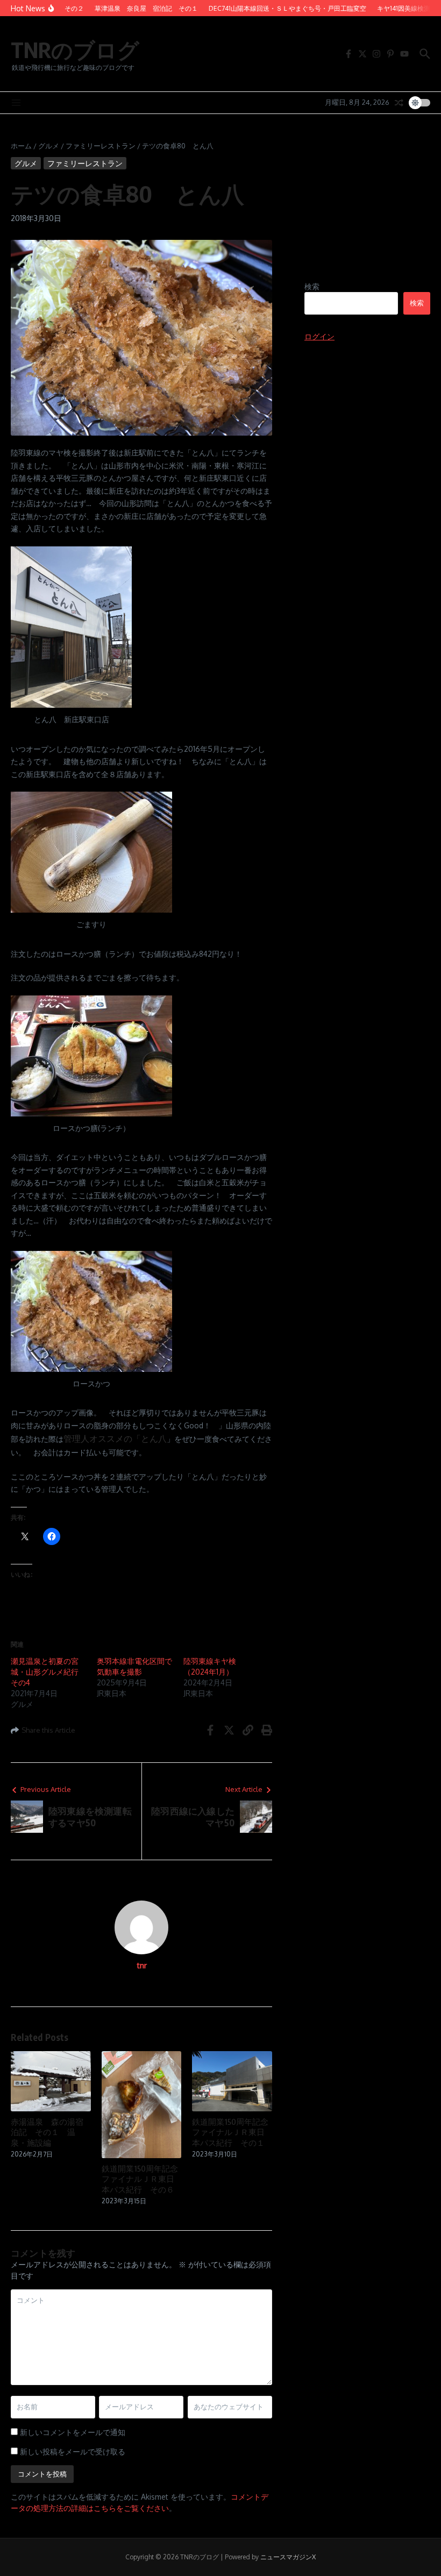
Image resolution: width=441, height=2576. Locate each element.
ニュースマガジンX (288, 2557)
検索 (312, 286)
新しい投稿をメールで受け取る (73, 2452)
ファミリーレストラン (101, 146)
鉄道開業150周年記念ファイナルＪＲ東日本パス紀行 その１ (230, 2132)
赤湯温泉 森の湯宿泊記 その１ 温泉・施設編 (47, 2132)
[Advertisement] (367, 211)
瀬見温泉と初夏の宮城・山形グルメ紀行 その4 (48, 1672)
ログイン (319, 336)
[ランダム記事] (399, 103)
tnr (142, 1965)
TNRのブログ (75, 49)
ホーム (21, 146)
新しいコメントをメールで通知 (73, 2432)
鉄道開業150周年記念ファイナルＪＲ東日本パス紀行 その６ (140, 2179)
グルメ (49, 146)
